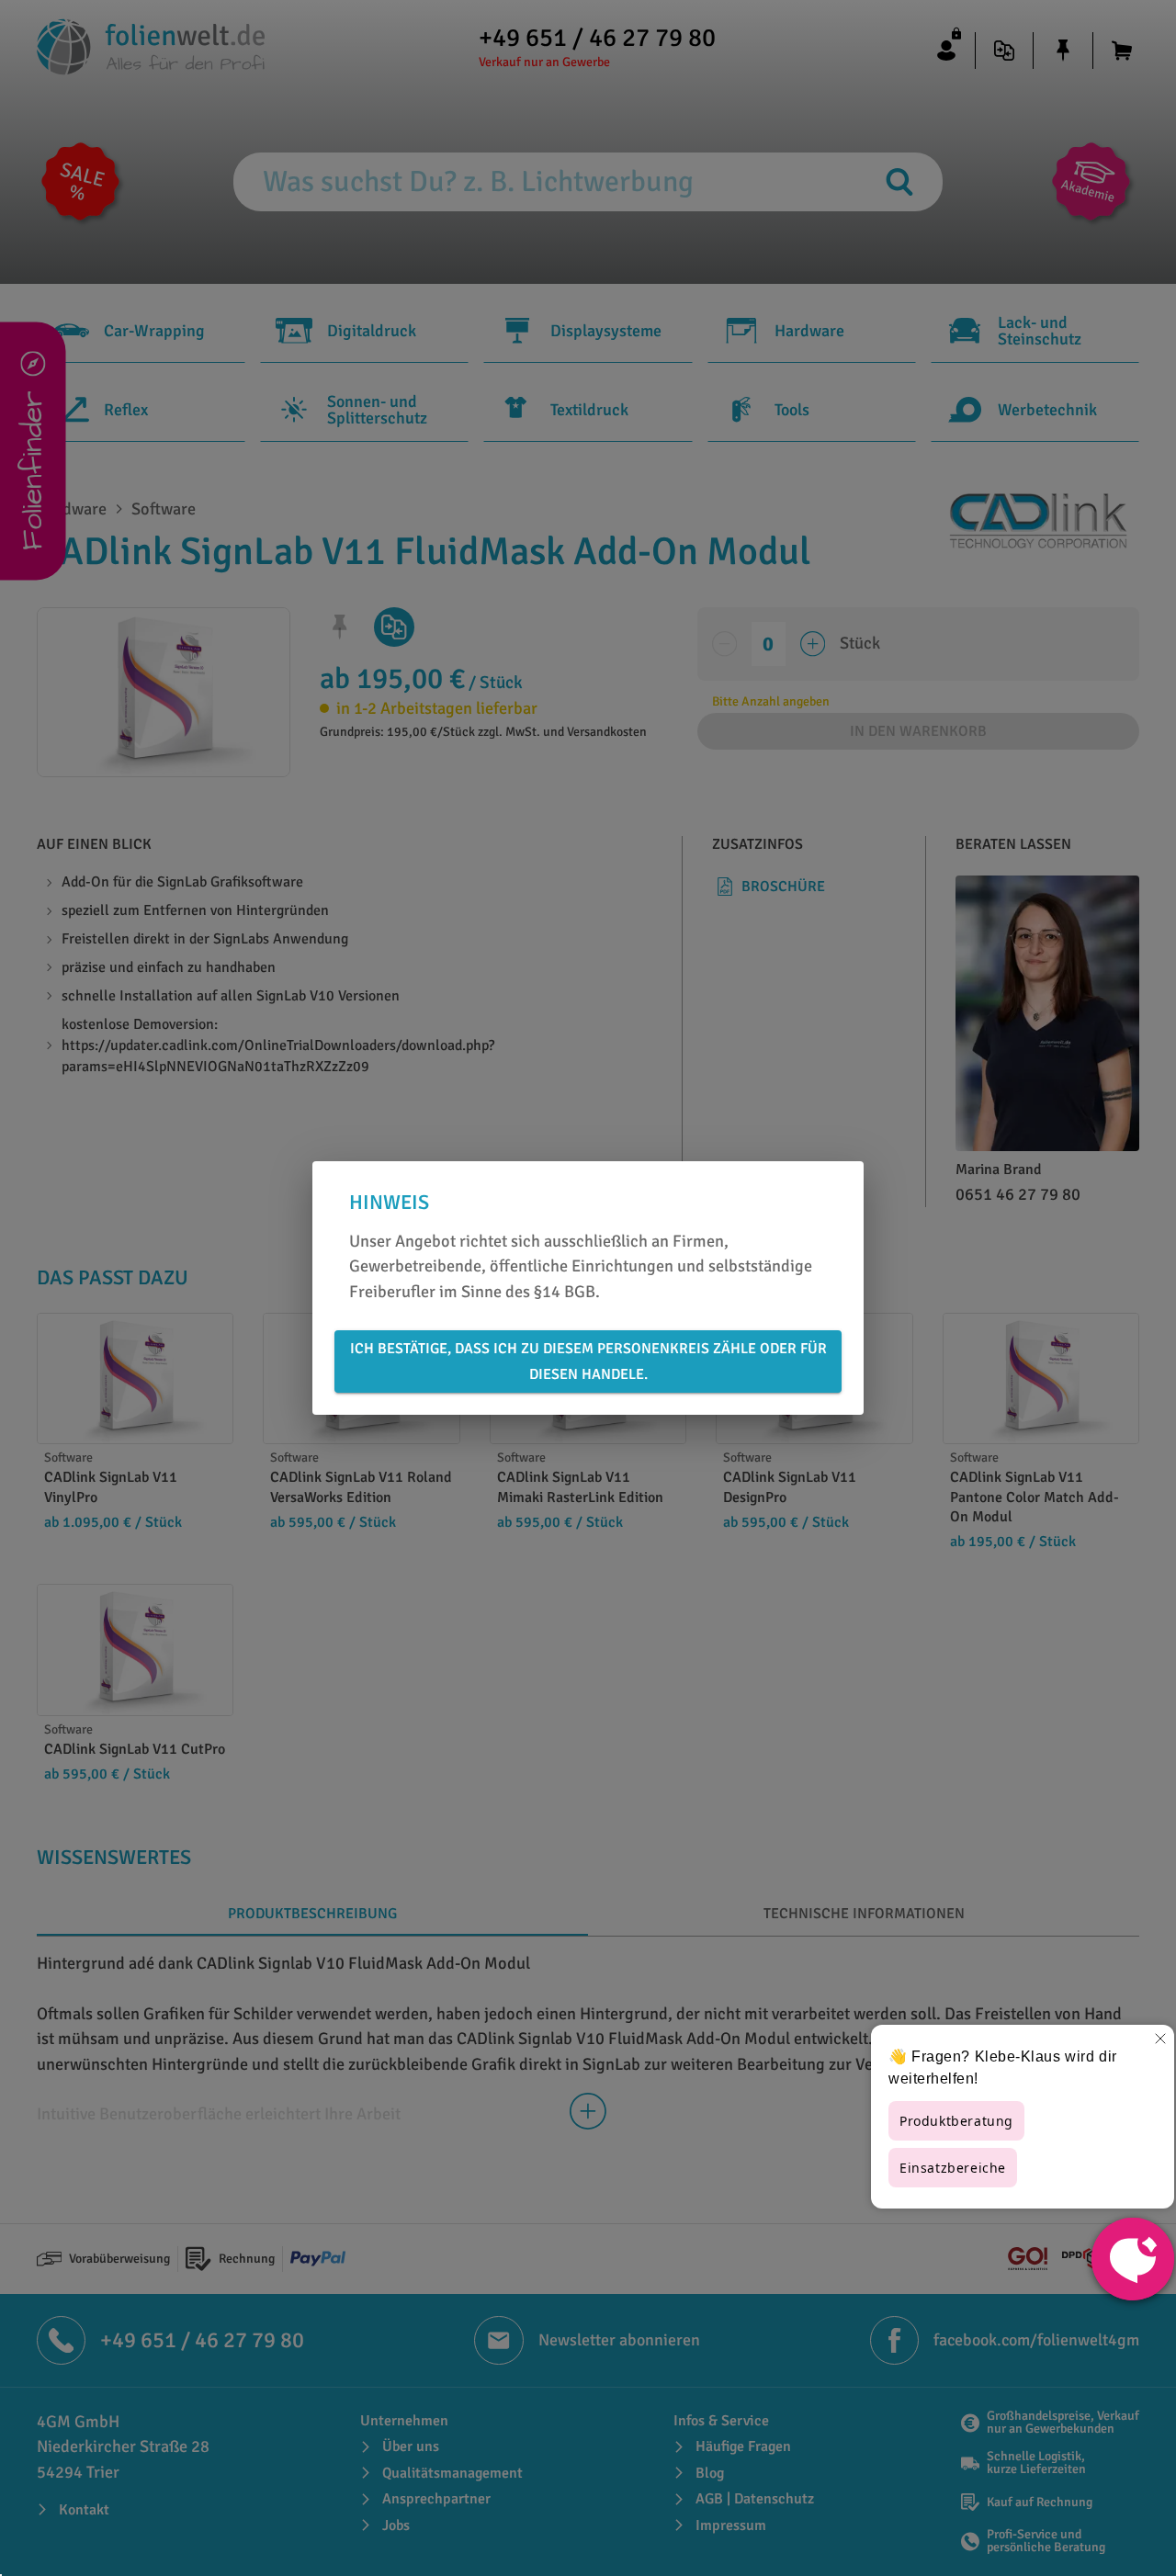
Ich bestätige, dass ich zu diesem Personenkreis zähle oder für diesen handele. (588, 1361)
